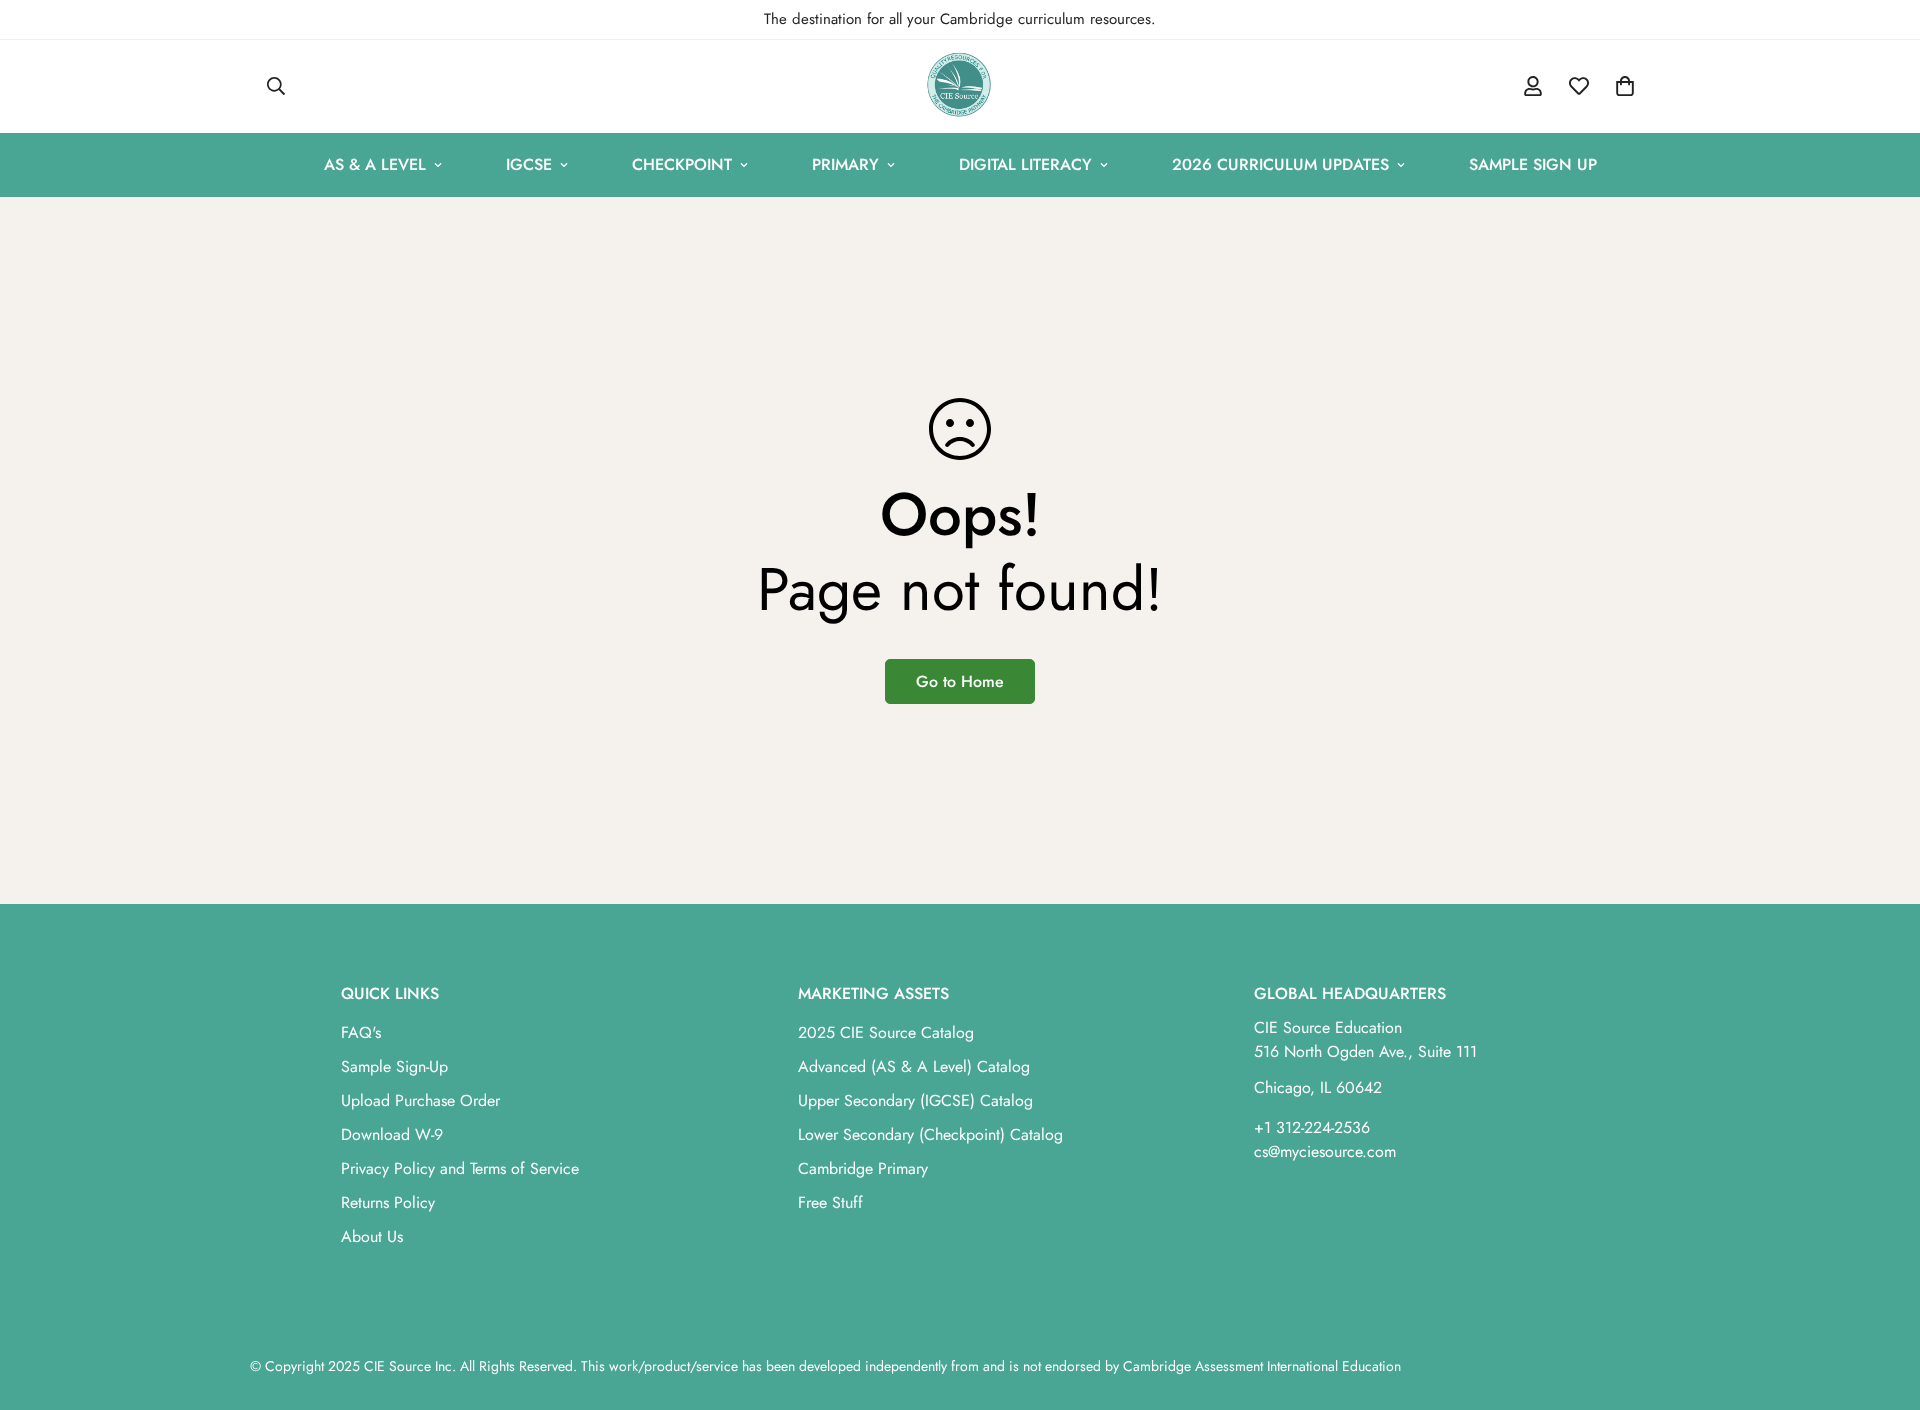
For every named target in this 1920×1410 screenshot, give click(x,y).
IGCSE (529, 164)
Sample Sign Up (1533, 164)
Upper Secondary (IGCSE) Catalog (915, 1100)
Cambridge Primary (863, 1168)
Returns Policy (388, 1202)
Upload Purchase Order (420, 1100)
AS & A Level (375, 164)
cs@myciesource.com (1325, 1151)
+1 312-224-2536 (1312, 1127)
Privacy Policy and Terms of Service (460, 1168)
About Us (372, 1236)
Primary (845, 164)
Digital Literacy (1025, 164)
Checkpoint (682, 164)
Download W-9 (392, 1134)
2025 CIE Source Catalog (886, 1032)
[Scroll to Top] (1881, 1301)
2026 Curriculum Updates (1280, 164)
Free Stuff (830, 1202)
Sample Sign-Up (394, 1066)
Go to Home (960, 681)
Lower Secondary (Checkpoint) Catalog (930, 1134)
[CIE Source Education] (960, 86)
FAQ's (361, 1032)
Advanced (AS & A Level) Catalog (914, 1066)
